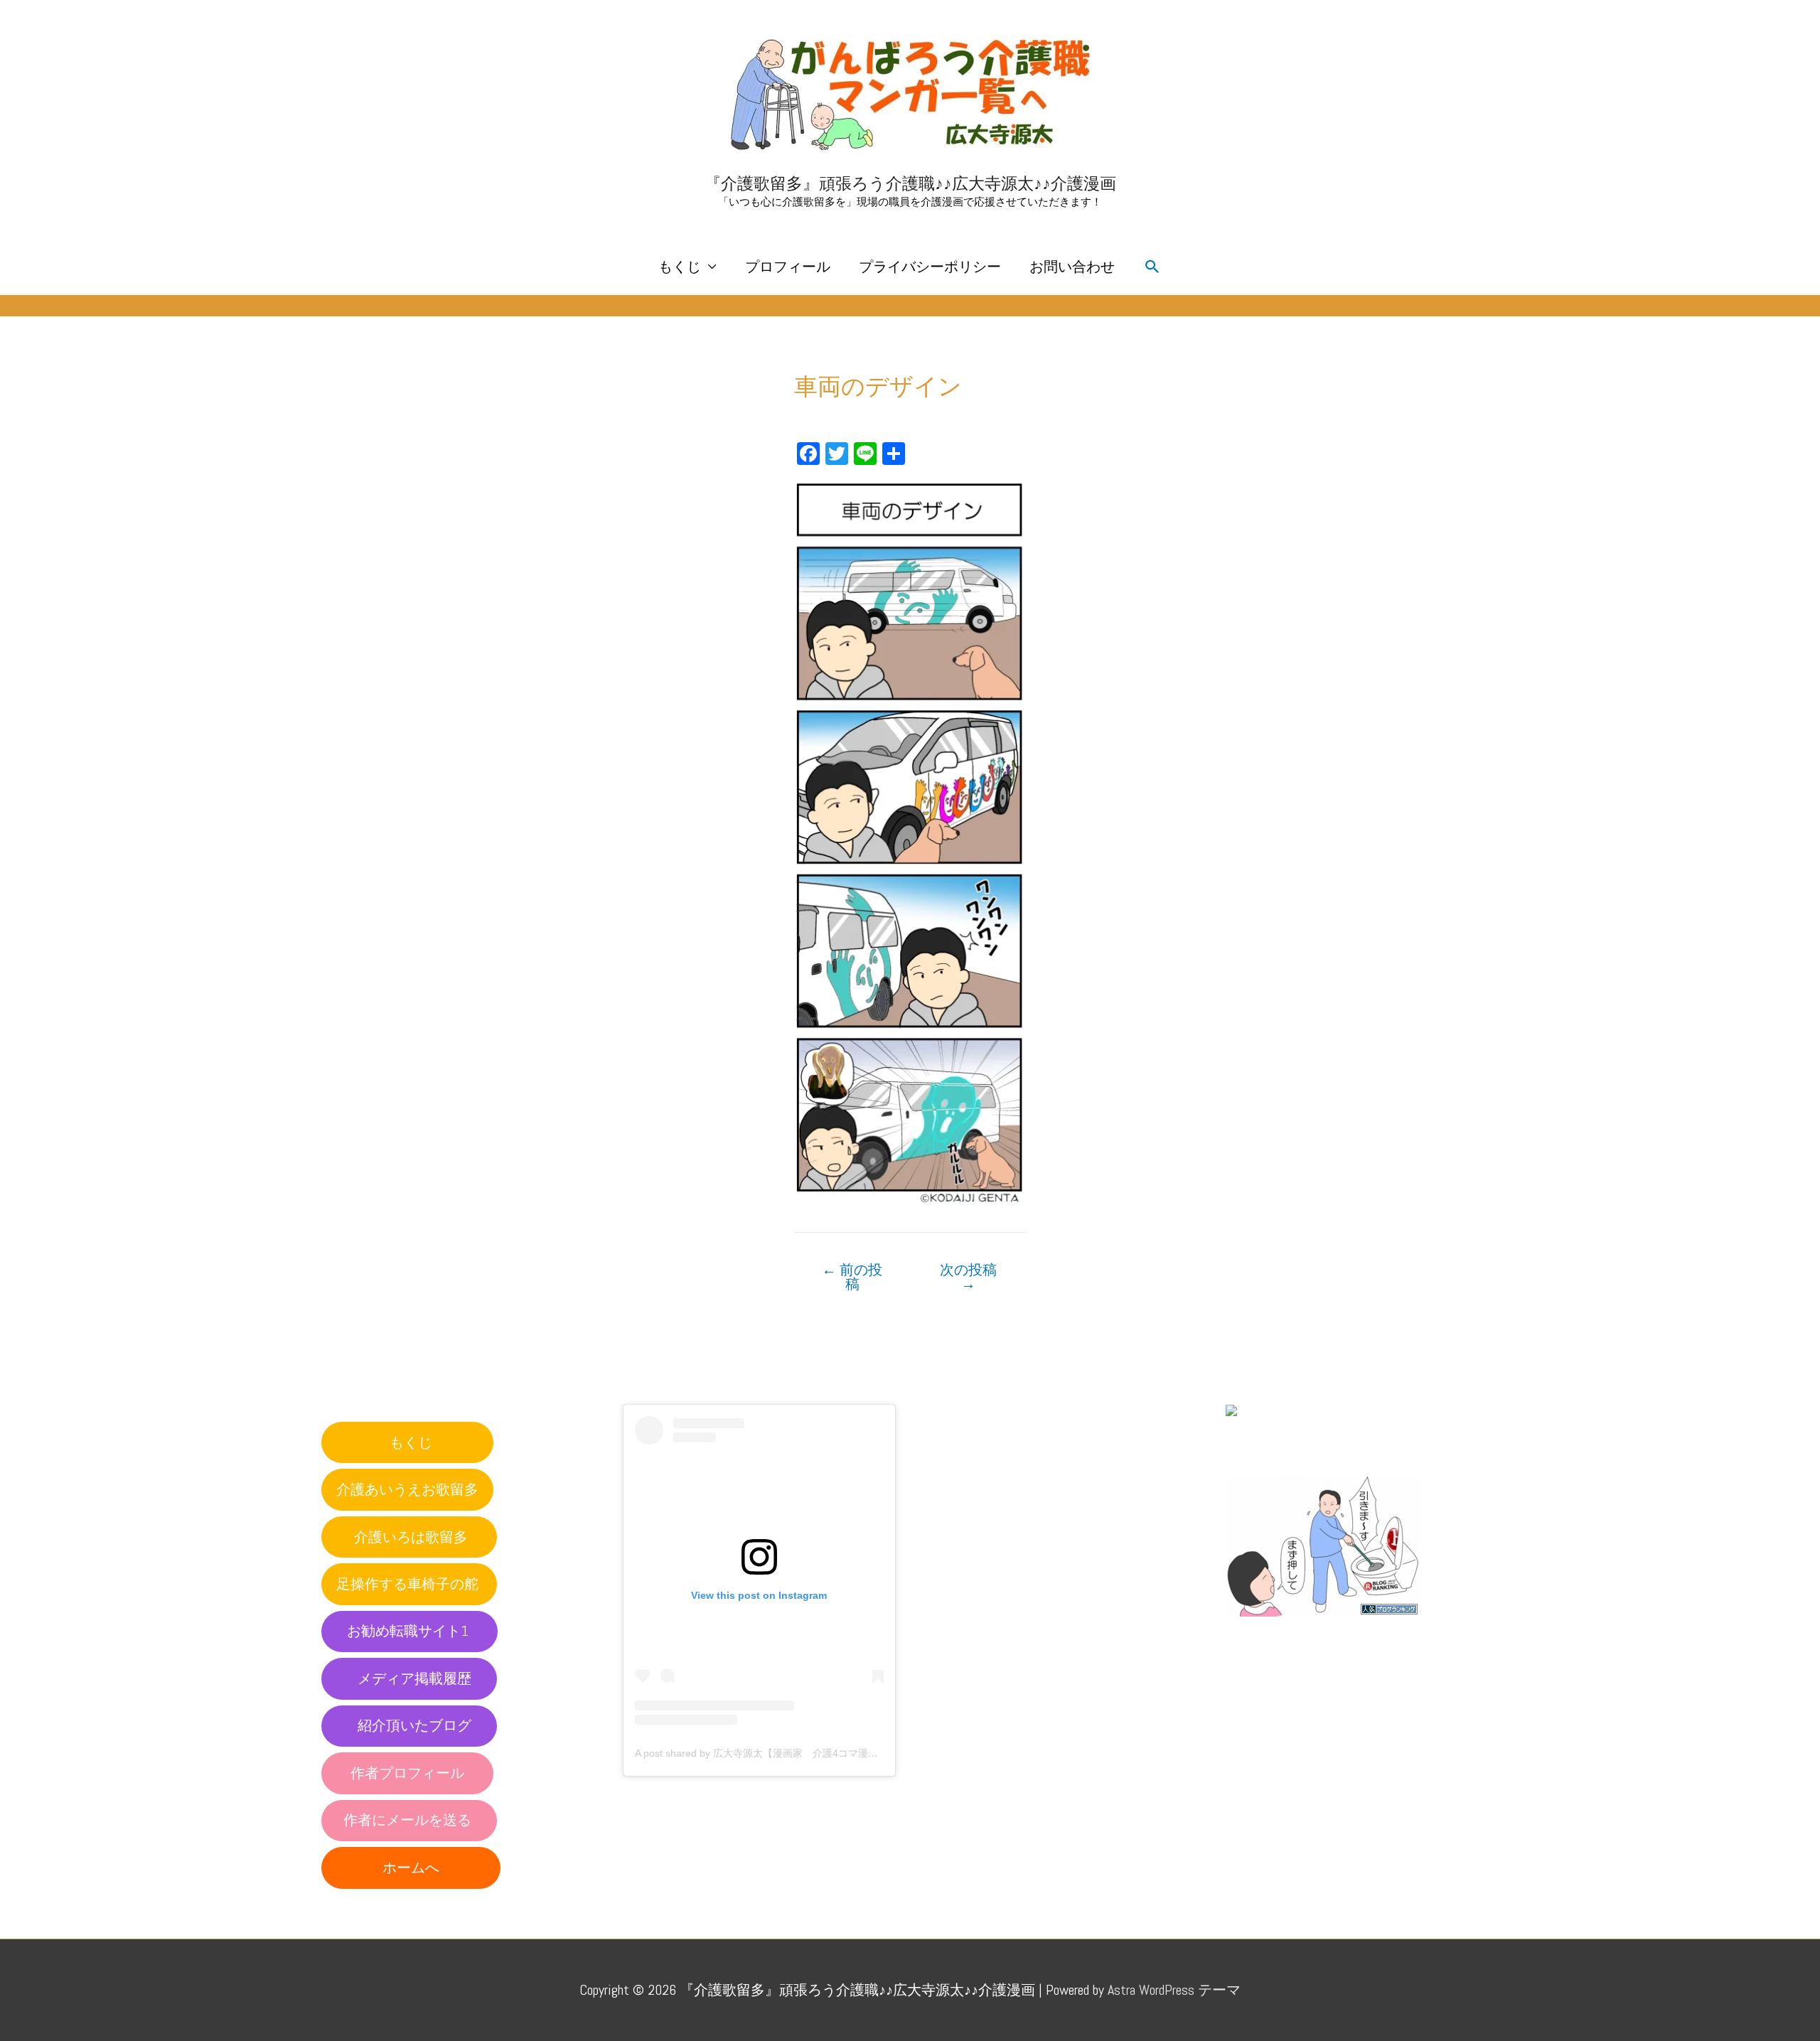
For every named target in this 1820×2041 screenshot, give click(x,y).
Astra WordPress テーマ (1174, 1990)
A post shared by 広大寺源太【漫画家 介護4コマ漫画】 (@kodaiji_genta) (801, 1753)
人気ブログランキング (1290, 1630)
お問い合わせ (1072, 267)
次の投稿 (968, 1277)
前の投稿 (852, 1277)
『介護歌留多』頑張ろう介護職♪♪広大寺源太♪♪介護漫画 (910, 183)
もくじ (680, 267)
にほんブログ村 (1275, 1444)
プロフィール (788, 267)
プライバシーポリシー (930, 267)
